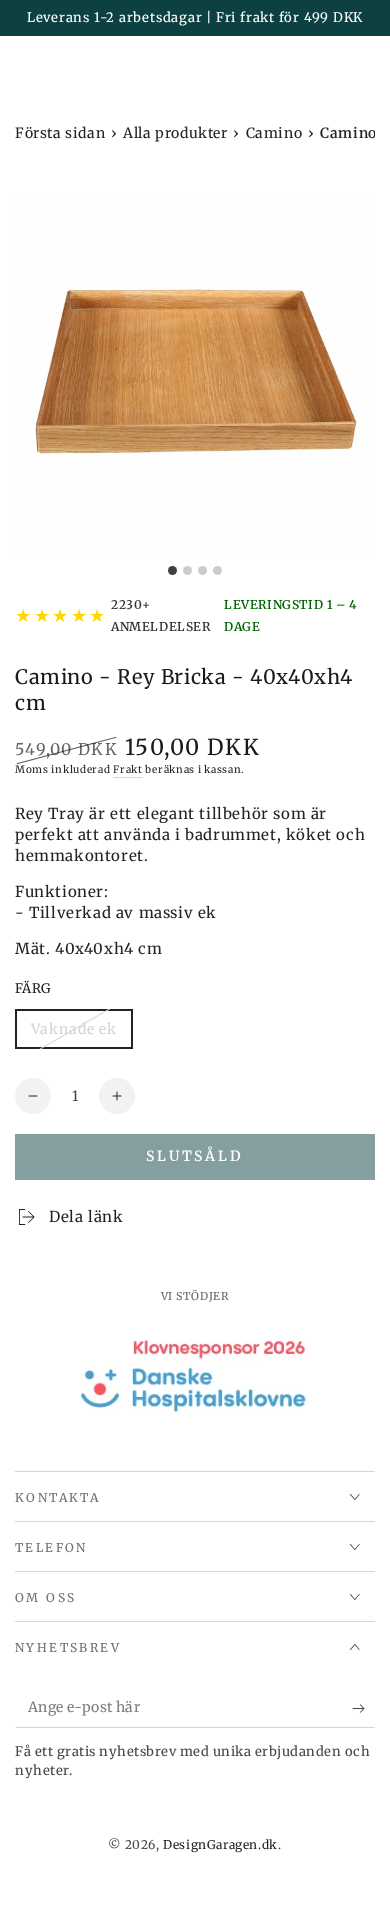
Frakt (128, 769)
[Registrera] (363, 1708)
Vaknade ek (73, 1034)
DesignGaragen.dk (220, 1844)
